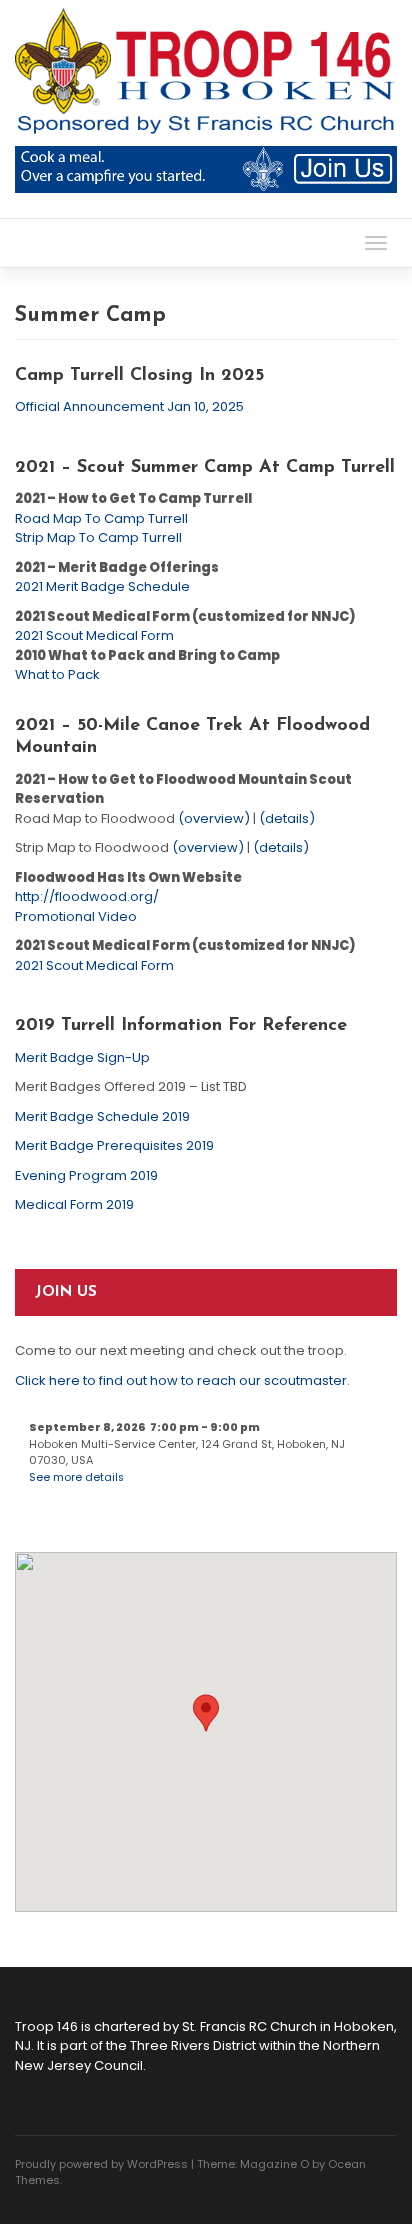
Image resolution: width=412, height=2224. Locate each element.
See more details (76, 1477)
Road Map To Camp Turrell (101, 518)
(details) (287, 818)
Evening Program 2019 (86, 1175)
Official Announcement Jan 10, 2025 (129, 406)
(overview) (214, 818)
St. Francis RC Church (249, 2026)
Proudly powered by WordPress (101, 2164)
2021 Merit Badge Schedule (102, 586)
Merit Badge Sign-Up (82, 1057)
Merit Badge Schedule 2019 (102, 1116)
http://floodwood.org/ (87, 896)
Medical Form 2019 (74, 1204)
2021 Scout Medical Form (94, 635)
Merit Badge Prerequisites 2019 (114, 1145)
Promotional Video (76, 916)
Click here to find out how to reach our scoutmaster (181, 1380)
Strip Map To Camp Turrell (98, 537)
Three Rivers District (193, 2045)
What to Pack (57, 674)
